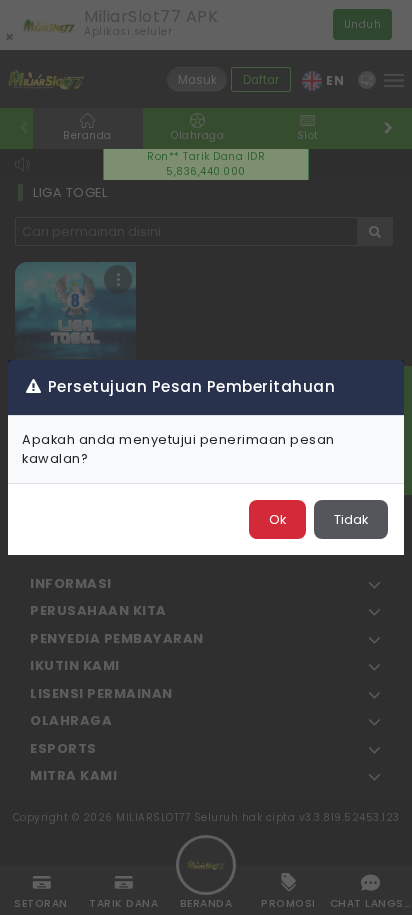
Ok (277, 519)
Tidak (351, 519)
